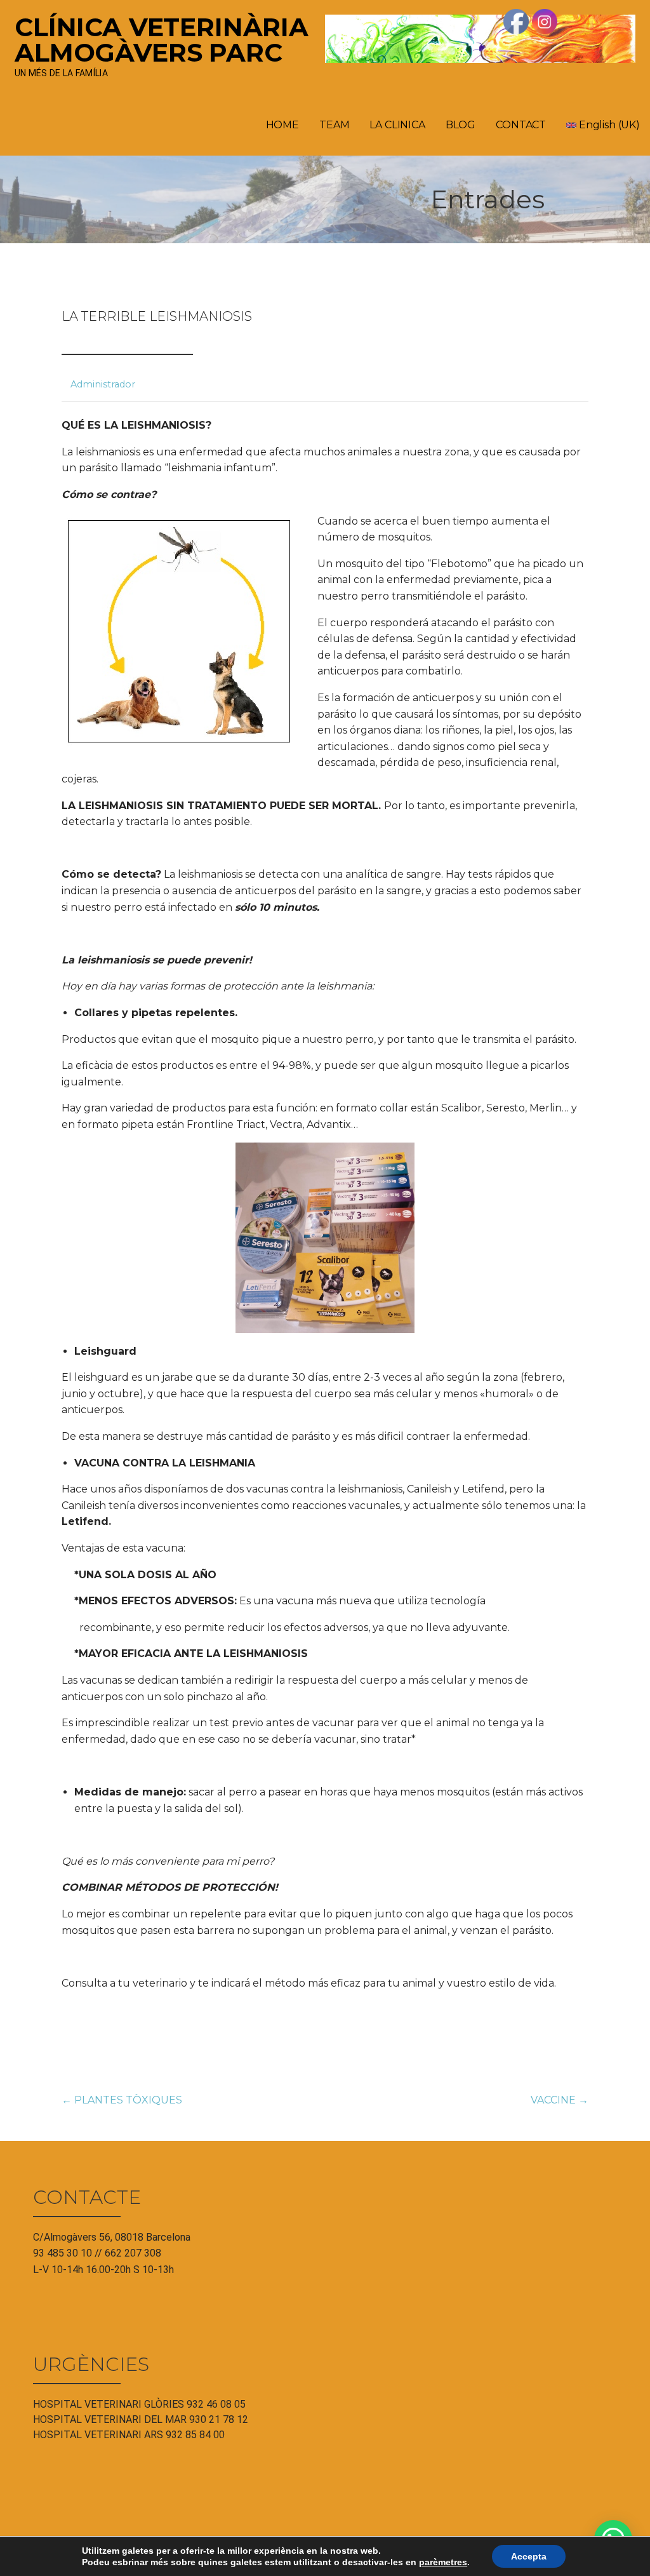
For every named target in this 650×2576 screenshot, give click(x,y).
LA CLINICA (397, 125)
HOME (282, 125)
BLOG (461, 125)
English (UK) (608, 125)
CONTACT (521, 125)
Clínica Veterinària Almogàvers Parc (162, 40)
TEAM (334, 125)
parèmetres (443, 2562)
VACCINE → (560, 2100)
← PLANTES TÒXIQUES (122, 2100)
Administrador (103, 384)
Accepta (529, 2556)
